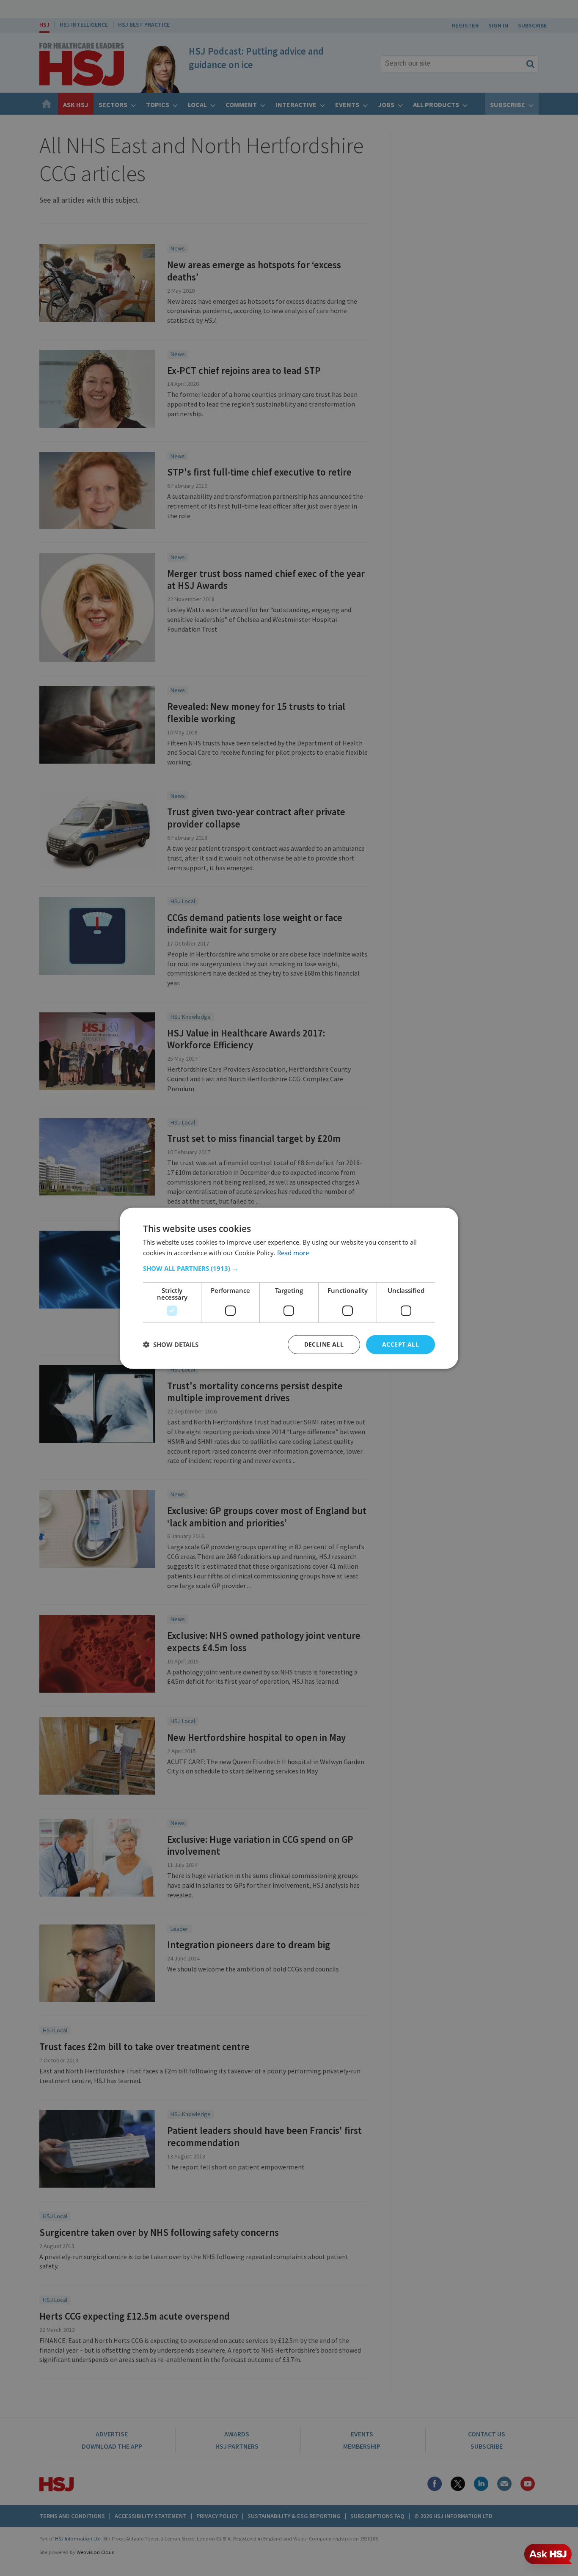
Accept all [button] (400, 1344)
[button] (289, 1268)
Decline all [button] (324, 1344)
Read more (293, 1252)
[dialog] (289, 1288)
